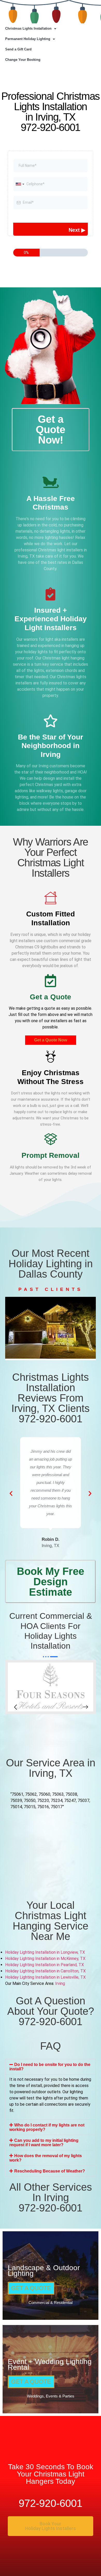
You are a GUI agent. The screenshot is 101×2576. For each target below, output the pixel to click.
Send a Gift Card (18, 49)
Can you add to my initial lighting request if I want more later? (44, 2143)
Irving (60, 1983)
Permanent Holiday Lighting (28, 39)
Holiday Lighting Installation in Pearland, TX (45, 1965)
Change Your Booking (23, 60)
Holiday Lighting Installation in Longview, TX (46, 1952)
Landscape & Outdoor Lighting (44, 2271)
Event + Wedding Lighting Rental (50, 2364)
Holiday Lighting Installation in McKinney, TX (46, 1959)
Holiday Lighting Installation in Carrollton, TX (46, 1971)
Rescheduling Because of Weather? (50, 2171)
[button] (16, 1333)
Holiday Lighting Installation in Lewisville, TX (46, 1977)
